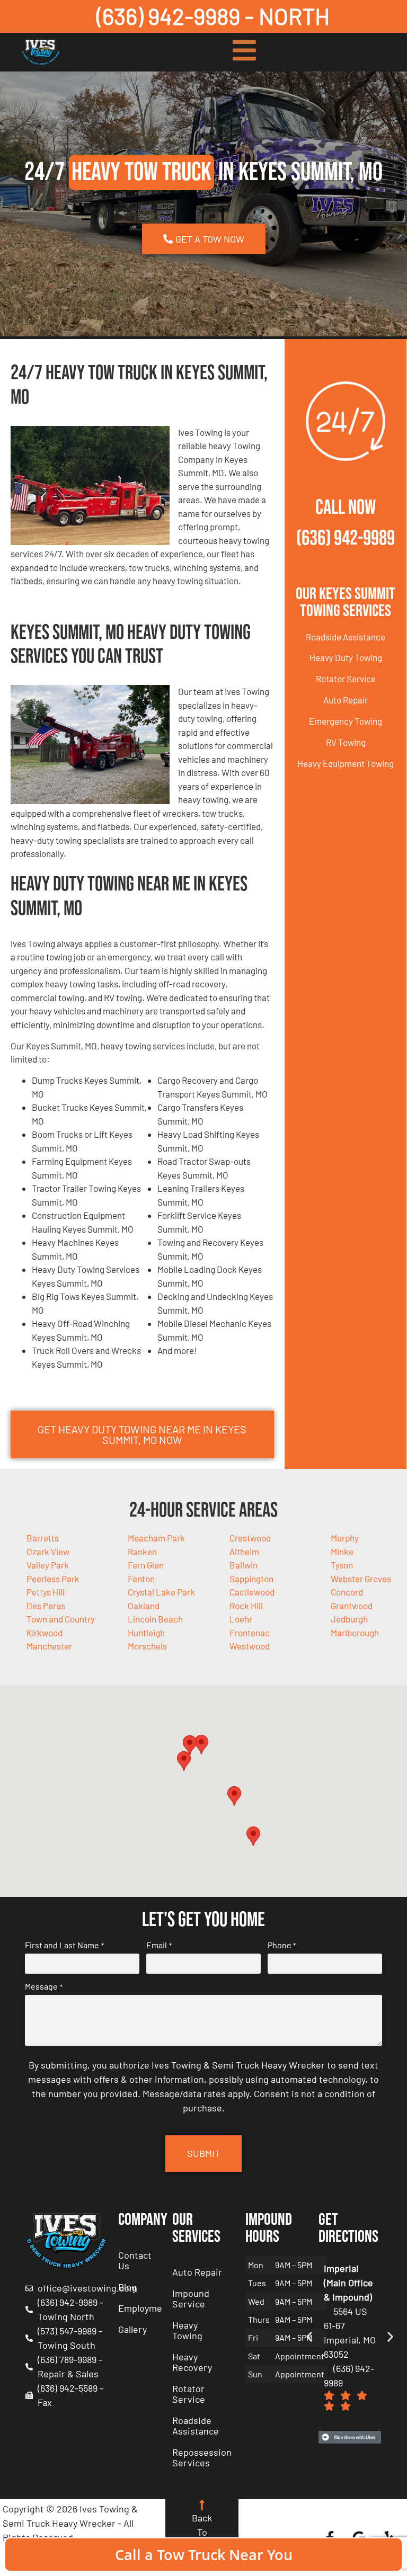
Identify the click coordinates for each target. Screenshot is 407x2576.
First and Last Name (64, 1945)
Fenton (141, 1579)
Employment (140, 2308)
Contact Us (135, 2260)
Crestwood (250, 1538)
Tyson (342, 1565)
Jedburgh (349, 1619)
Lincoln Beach (155, 1619)
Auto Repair (346, 700)
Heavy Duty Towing (346, 657)
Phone (282, 1945)
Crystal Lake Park (161, 1592)
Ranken (142, 1552)
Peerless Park (53, 1579)
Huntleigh (146, 1633)
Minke (342, 1552)
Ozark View (48, 1552)
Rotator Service (346, 679)
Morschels (147, 1646)
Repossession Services (202, 2457)
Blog (127, 2287)
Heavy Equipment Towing (346, 763)
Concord (347, 1592)
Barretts (43, 1538)
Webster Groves (361, 1579)
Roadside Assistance (346, 637)
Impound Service (191, 2298)
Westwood (250, 1646)
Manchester (49, 1646)
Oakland (144, 1606)
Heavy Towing (187, 2330)
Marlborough (355, 1633)
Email (159, 1945)
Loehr (241, 1619)
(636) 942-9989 (346, 538)
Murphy (345, 1538)
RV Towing (346, 742)
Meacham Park (156, 1538)
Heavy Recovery (192, 2362)
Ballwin (244, 1565)
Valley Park (48, 1565)
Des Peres (46, 1606)
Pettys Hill (46, 1592)
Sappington (251, 1579)
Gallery (132, 2329)
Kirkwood (45, 1633)
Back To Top (202, 2532)
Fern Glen (146, 1565)
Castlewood (252, 1592)
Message (43, 1986)
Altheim (244, 1552)
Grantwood (352, 1606)
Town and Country (61, 1619)
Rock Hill (246, 1606)
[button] (201, 1745)
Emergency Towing (346, 721)
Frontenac (250, 1633)
